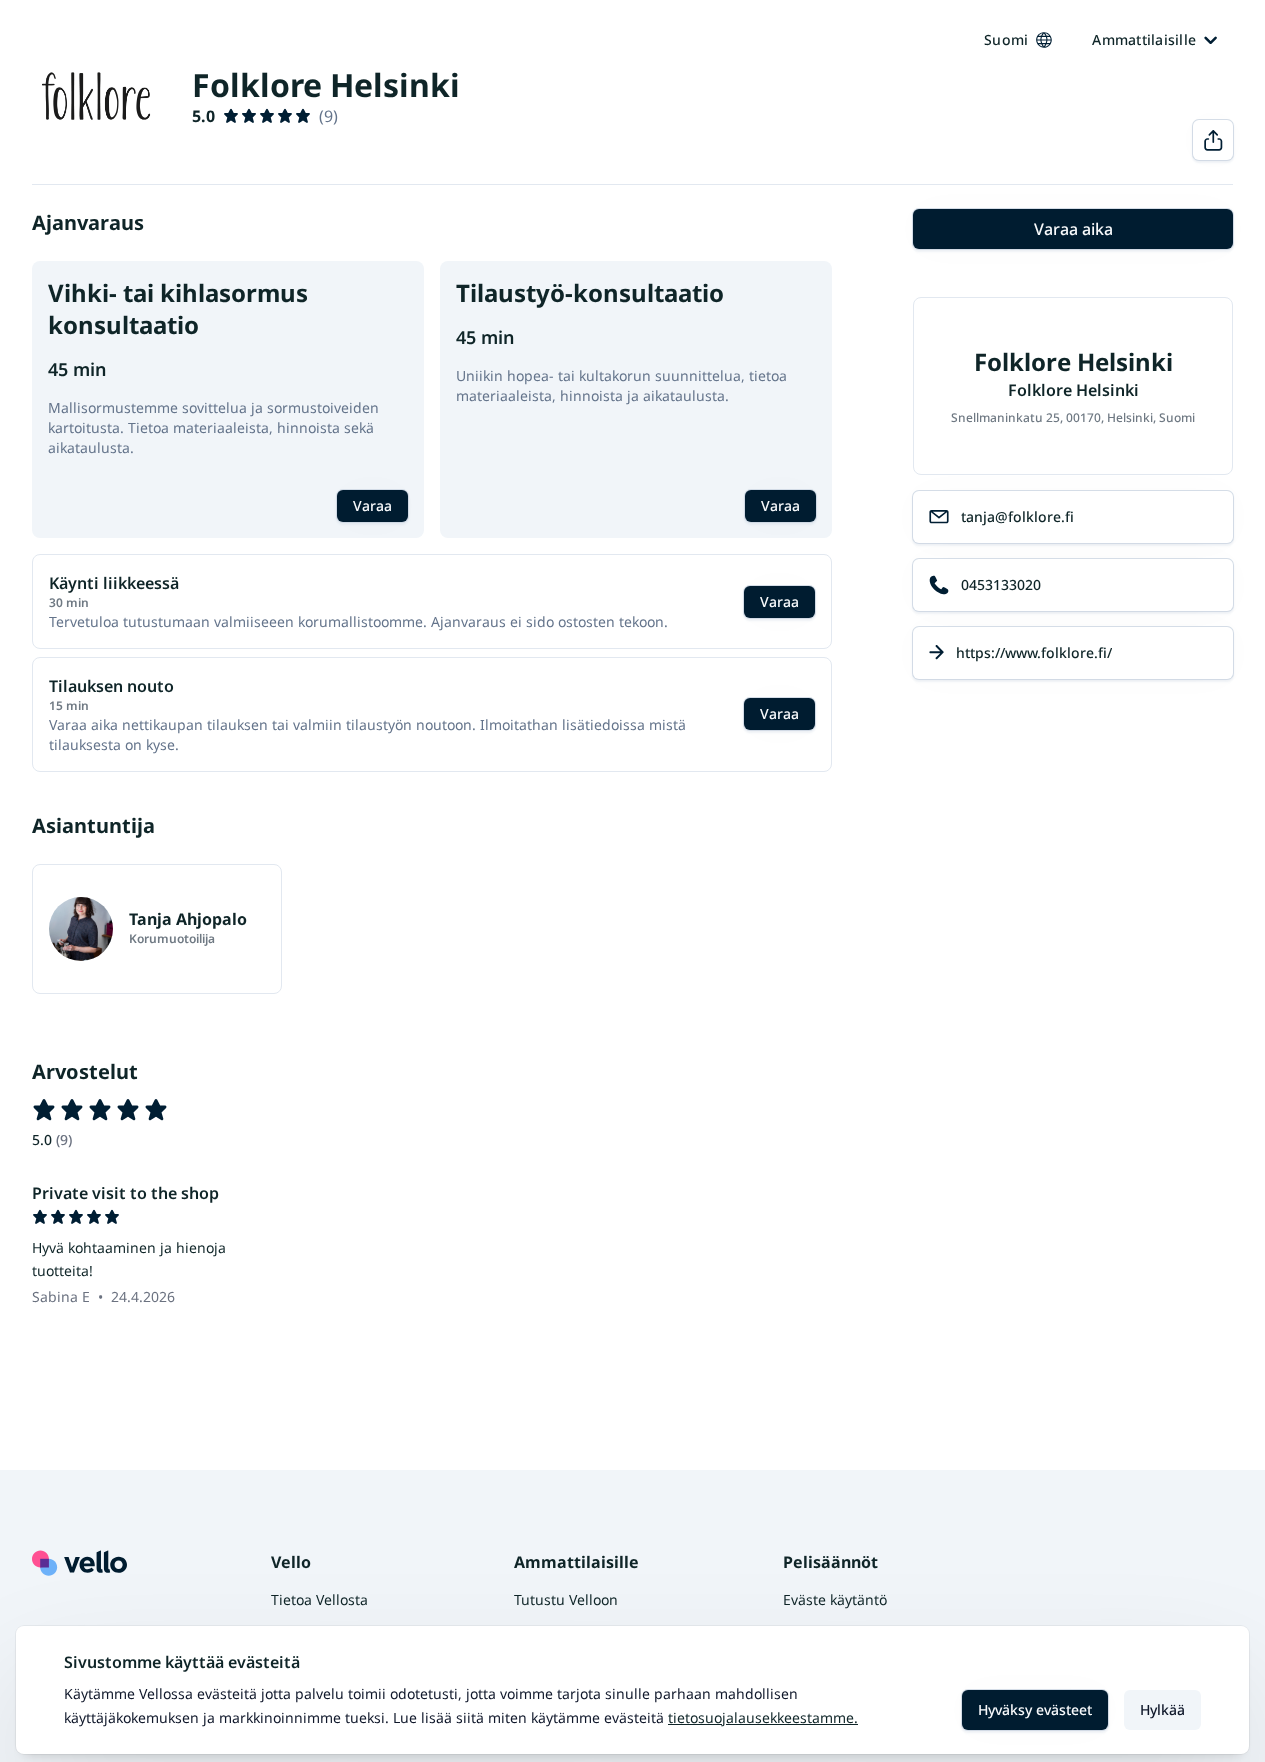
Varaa (372, 505)
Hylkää (1162, 1709)
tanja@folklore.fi (1017, 516)
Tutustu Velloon (566, 1599)
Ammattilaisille (1144, 39)
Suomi (1006, 39)
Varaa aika (1073, 229)
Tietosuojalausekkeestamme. (763, 1717)
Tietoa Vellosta (319, 1599)
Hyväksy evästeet (1035, 1709)
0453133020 (1001, 584)
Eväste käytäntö (835, 1599)
